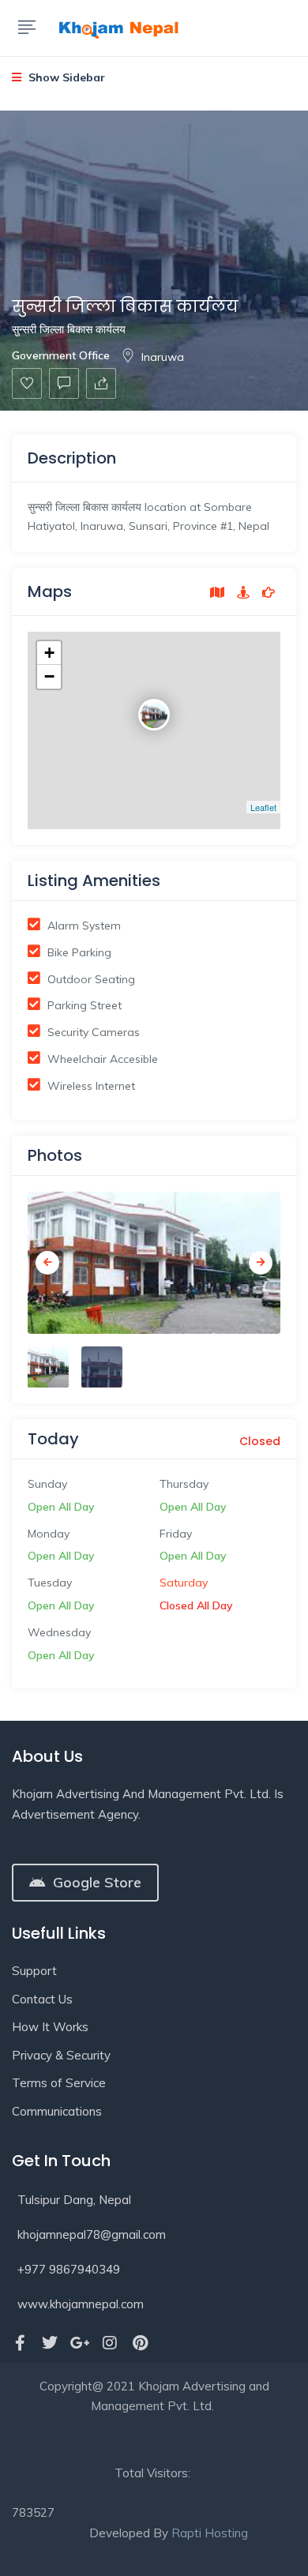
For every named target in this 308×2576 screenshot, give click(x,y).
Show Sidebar (65, 77)
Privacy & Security (61, 2055)
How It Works (50, 2027)
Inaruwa (163, 357)
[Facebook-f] (20, 2343)
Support (34, 1971)
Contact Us (42, 1999)
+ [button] (49, 653)
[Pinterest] (140, 2343)
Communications (57, 2111)
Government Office (61, 355)
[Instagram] (110, 2343)
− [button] (49, 676)
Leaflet (263, 807)
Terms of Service (59, 2083)
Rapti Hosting (210, 2533)
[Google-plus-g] (80, 2343)
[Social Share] (101, 383)
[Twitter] (50, 2343)
